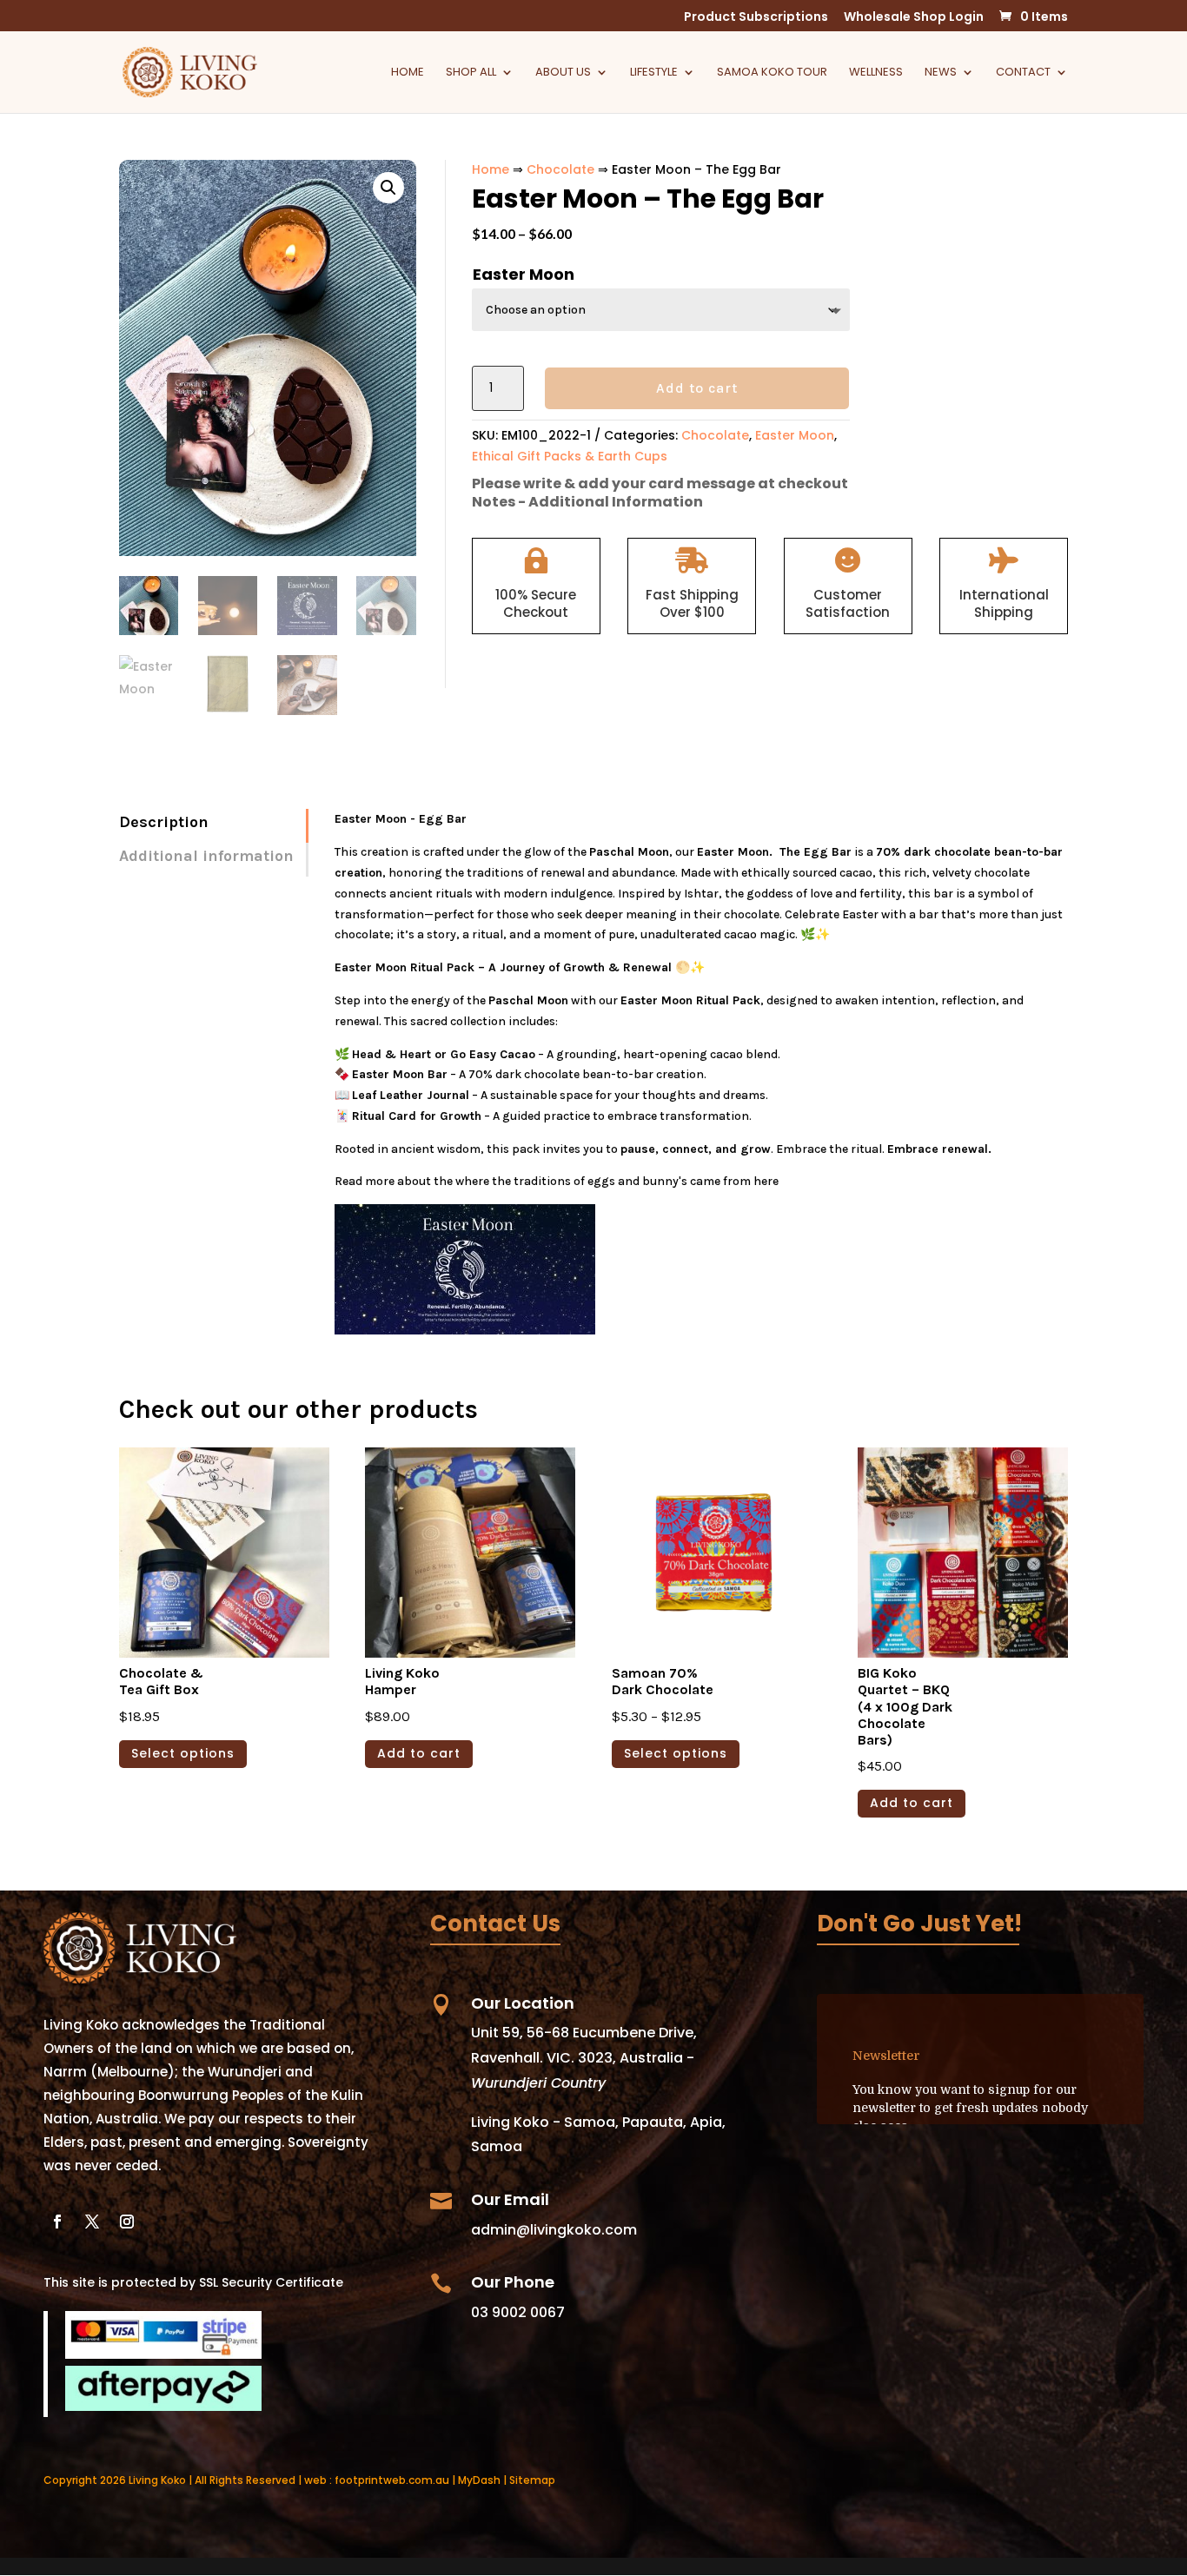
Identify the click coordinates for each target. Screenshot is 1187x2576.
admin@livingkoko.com (554, 2230)
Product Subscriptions (756, 18)
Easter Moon (524, 274)
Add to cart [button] (419, 1753)
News (941, 73)
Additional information (206, 856)
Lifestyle (654, 73)
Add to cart (697, 388)
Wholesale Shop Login (914, 18)
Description (164, 822)
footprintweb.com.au (392, 2480)
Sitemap (532, 2480)
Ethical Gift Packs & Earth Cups (570, 456)
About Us (563, 73)
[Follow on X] (92, 2222)
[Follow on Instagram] (127, 2222)
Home (408, 73)
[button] (388, 188)
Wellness (876, 73)
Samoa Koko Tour (772, 73)
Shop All (471, 73)
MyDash (479, 2480)
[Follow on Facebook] (57, 2222)
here (765, 1181)
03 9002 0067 (518, 2312)
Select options (183, 1753)
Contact (1023, 73)
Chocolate (560, 169)
